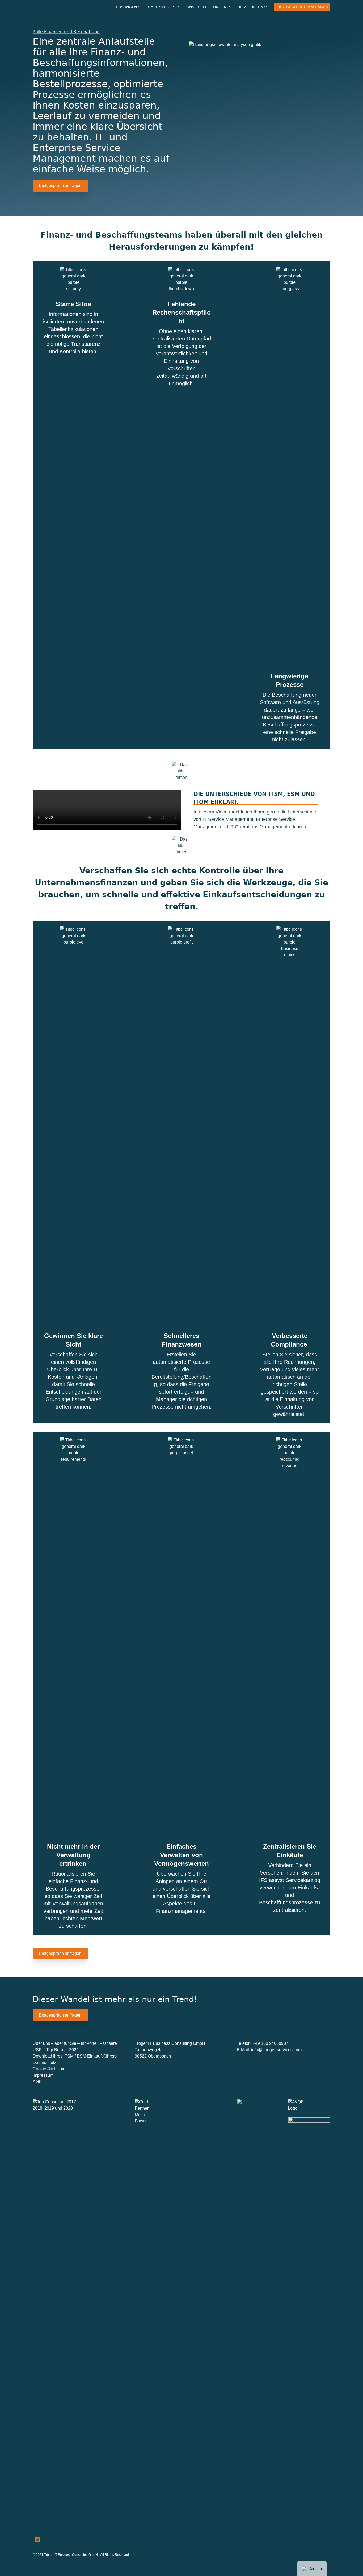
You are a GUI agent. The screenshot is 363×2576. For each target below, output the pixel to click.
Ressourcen (250, 7)
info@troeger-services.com (276, 2050)
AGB (37, 2082)
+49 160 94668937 (271, 2043)
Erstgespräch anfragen (302, 7)
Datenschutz (45, 2062)
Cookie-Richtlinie (49, 2069)
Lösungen (126, 7)
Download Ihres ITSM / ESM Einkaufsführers (75, 2056)
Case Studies (162, 7)
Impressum (43, 2075)
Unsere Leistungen (206, 7)
